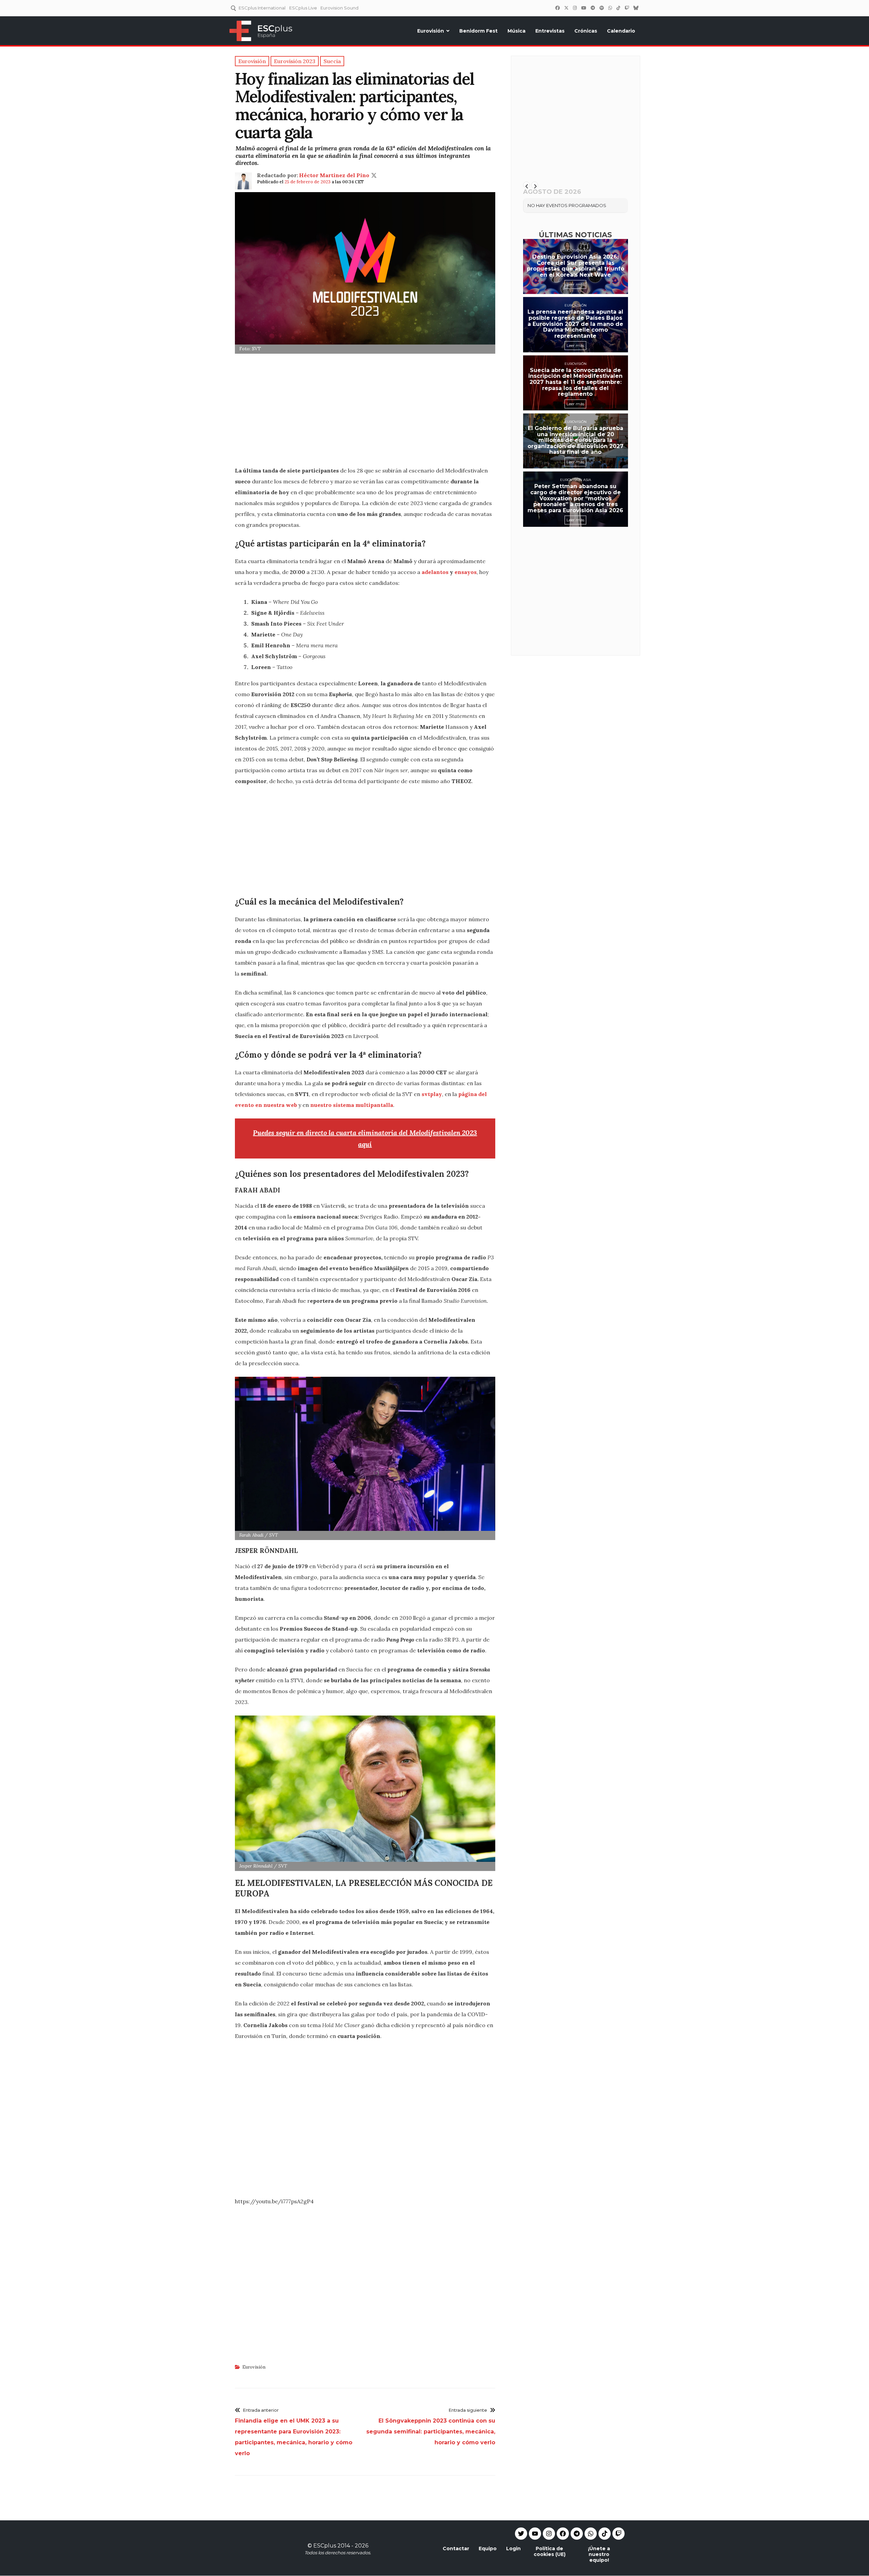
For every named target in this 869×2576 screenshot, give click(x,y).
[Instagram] (575, 8)
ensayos (466, 572)
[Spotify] (602, 8)
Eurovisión (431, 31)
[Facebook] (557, 8)
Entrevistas (550, 31)
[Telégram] (593, 8)
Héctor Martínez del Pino (334, 175)
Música (516, 31)
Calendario (621, 31)
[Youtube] (535, 2534)
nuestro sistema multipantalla (352, 1105)
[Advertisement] (365, 412)
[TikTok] (618, 8)
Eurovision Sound (339, 8)
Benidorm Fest (478, 31)
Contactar (456, 2549)
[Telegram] (577, 2534)
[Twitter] (566, 8)
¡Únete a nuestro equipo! (599, 2554)
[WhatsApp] (610, 8)
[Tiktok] (605, 2534)
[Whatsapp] (591, 2534)
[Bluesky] (636, 8)
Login (513, 2549)
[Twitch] (627, 8)
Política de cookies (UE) (550, 2551)
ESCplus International (262, 8)
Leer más (575, 284)
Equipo (488, 2549)
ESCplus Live (303, 8)
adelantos (435, 572)
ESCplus (325, 2546)
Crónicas (586, 31)
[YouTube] (584, 8)
